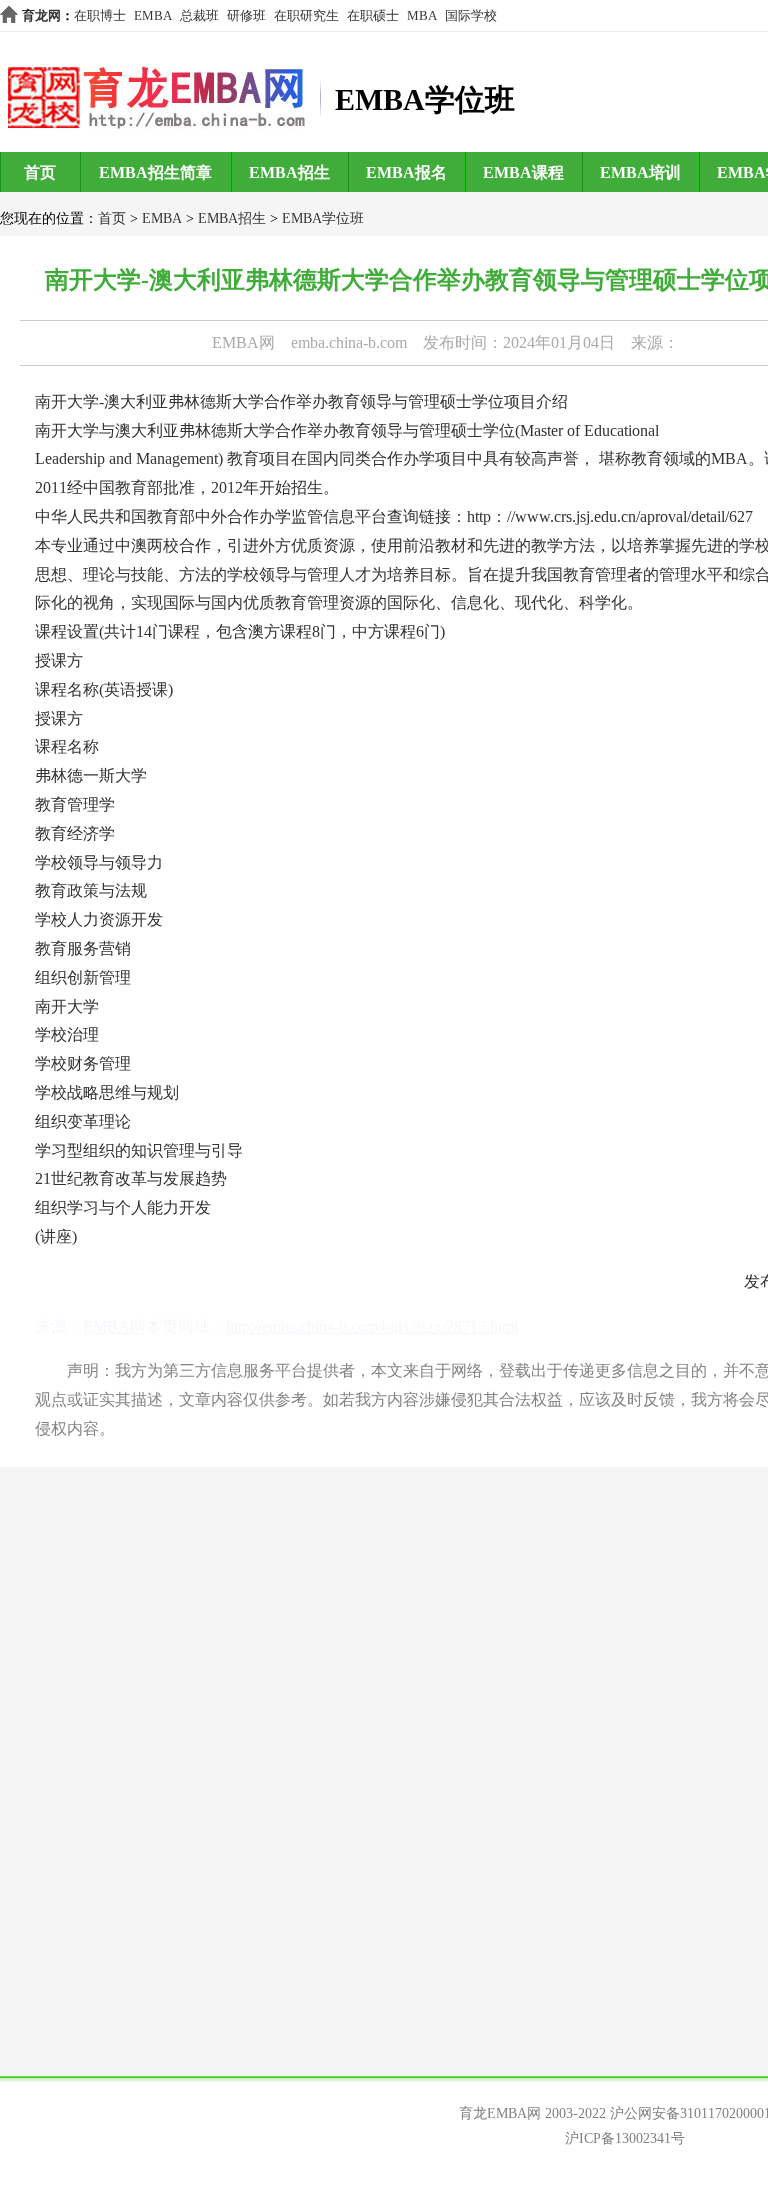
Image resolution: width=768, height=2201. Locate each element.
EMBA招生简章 (155, 172)
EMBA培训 (640, 172)
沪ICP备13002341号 (625, 2138)
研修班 (246, 15)
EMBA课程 (523, 172)
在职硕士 (373, 15)
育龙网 (41, 15)
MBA (422, 15)
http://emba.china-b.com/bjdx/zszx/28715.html (372, 1326)
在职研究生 (306, 15)
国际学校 (471, 15)
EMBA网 (243, 342)
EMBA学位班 (323, 218)
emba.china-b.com (349, 342)
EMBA (153, 15)
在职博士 (100, 15)
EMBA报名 (406, 172)
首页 (40, 172)
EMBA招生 (289, 172)
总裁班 (199, 15)
